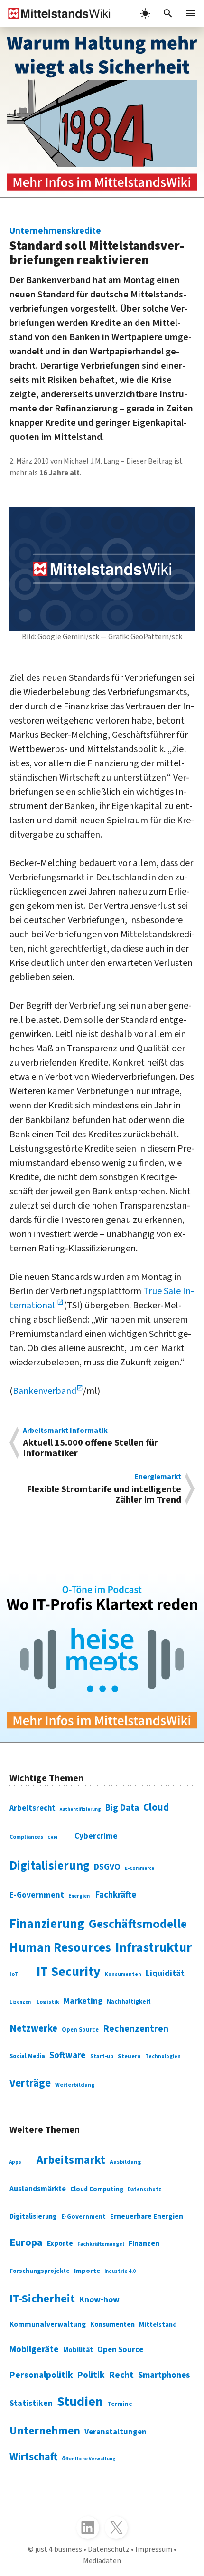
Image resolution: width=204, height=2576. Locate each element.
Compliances (26, 1837)
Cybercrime (96, 1836)
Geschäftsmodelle (138, 1924)
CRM (52, 1837)
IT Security (69, 1972)
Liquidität (165, 1973)
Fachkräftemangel (101, 2244)
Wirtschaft (33, 2457)
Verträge (30, 2083)
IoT (14, 1974)
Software (68, 2055)
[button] (168, 13)
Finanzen (144, 2243)
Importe (87, 2271)
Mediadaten (102, 2561)
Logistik (48, 2002)
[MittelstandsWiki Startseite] (56, 13)
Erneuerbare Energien (147, 2217)
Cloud (156, 1807)
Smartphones (164, 2375)
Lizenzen (20, 2002)
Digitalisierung (50, 1866)
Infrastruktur (153, 1948)
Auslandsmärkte (38, 2189)
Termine (120, 2404)
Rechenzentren (136, 2029)
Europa (26, 2242)
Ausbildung (125, 2162)
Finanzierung (47, 1924)
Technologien (163, 2056)
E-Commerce (139, 1868)
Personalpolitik (41, 2375)
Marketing (83, 2001)
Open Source (80, 2030)
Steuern (129, 2056)
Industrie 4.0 (120, 2271)
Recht (121, 2375)
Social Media (27, 2056)
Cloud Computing (97, 2189)
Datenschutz (144, 2190)
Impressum (154, 2549)
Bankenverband (45, 1391)
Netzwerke (33, 2028)
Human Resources (60, 1948)
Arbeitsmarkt (71, 2160)
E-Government (37, 1895)
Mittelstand (158, 2324)
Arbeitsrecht (32, 1808)
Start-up (102, 2056)
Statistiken (31, 2403)
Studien (80, 2402)
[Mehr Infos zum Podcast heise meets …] (102, 1657)
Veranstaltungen (116, 2432)
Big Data (122, 1808)
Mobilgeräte (34, 2349)
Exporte (60, 2243)
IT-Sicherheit (42, 2299)
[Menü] (191, 13)
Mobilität (78, 2350)
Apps (15, 2162)
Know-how (99, 2300)
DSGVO (107, 1867)
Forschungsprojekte (40, 2271)
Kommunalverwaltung (48, 2324)
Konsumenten (123, 1974)
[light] (145, 13)
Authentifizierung (80, 1809)
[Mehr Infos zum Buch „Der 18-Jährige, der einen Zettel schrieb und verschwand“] (102, 112)
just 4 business (59, 2549)
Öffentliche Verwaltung (89, 2459)
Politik (91, 2375)
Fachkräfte (116, 1895)
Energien (79, 1896)
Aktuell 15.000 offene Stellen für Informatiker (90, 1443)
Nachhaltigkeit (129, 2002)
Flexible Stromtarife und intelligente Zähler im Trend (104, 1489)
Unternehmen (45, 2431)
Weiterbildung (75, 2085)
